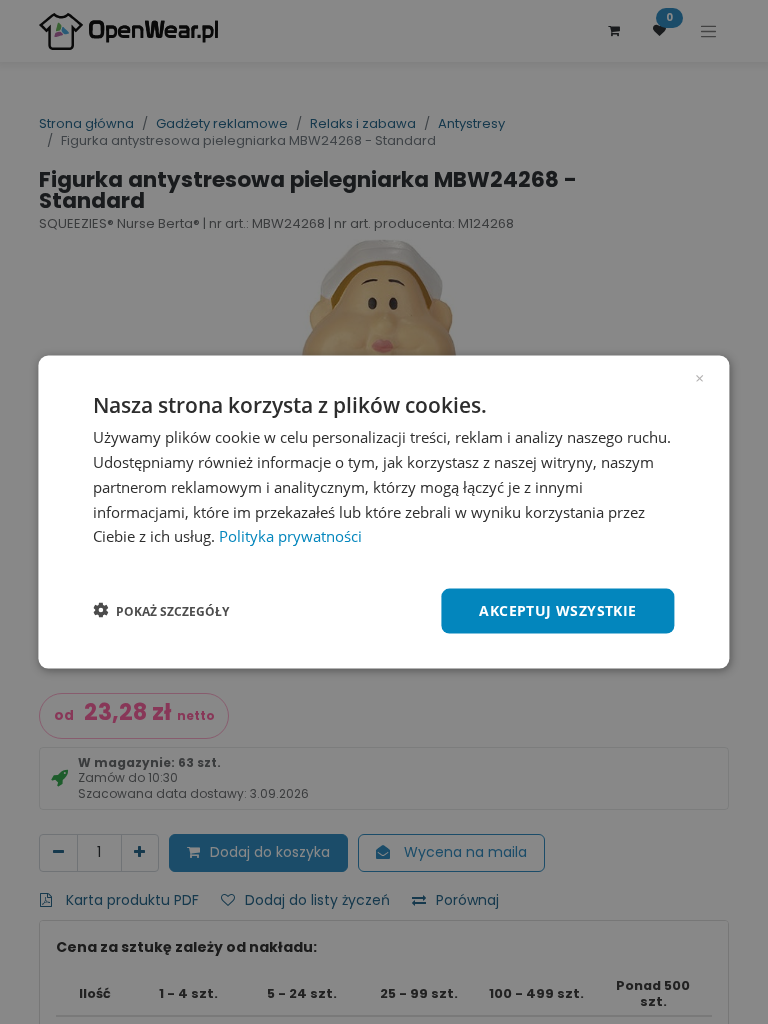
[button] (161, 611)
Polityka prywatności (290, 536)
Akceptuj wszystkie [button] (557, 610)
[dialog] (383, 512)
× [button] (699, 377)
